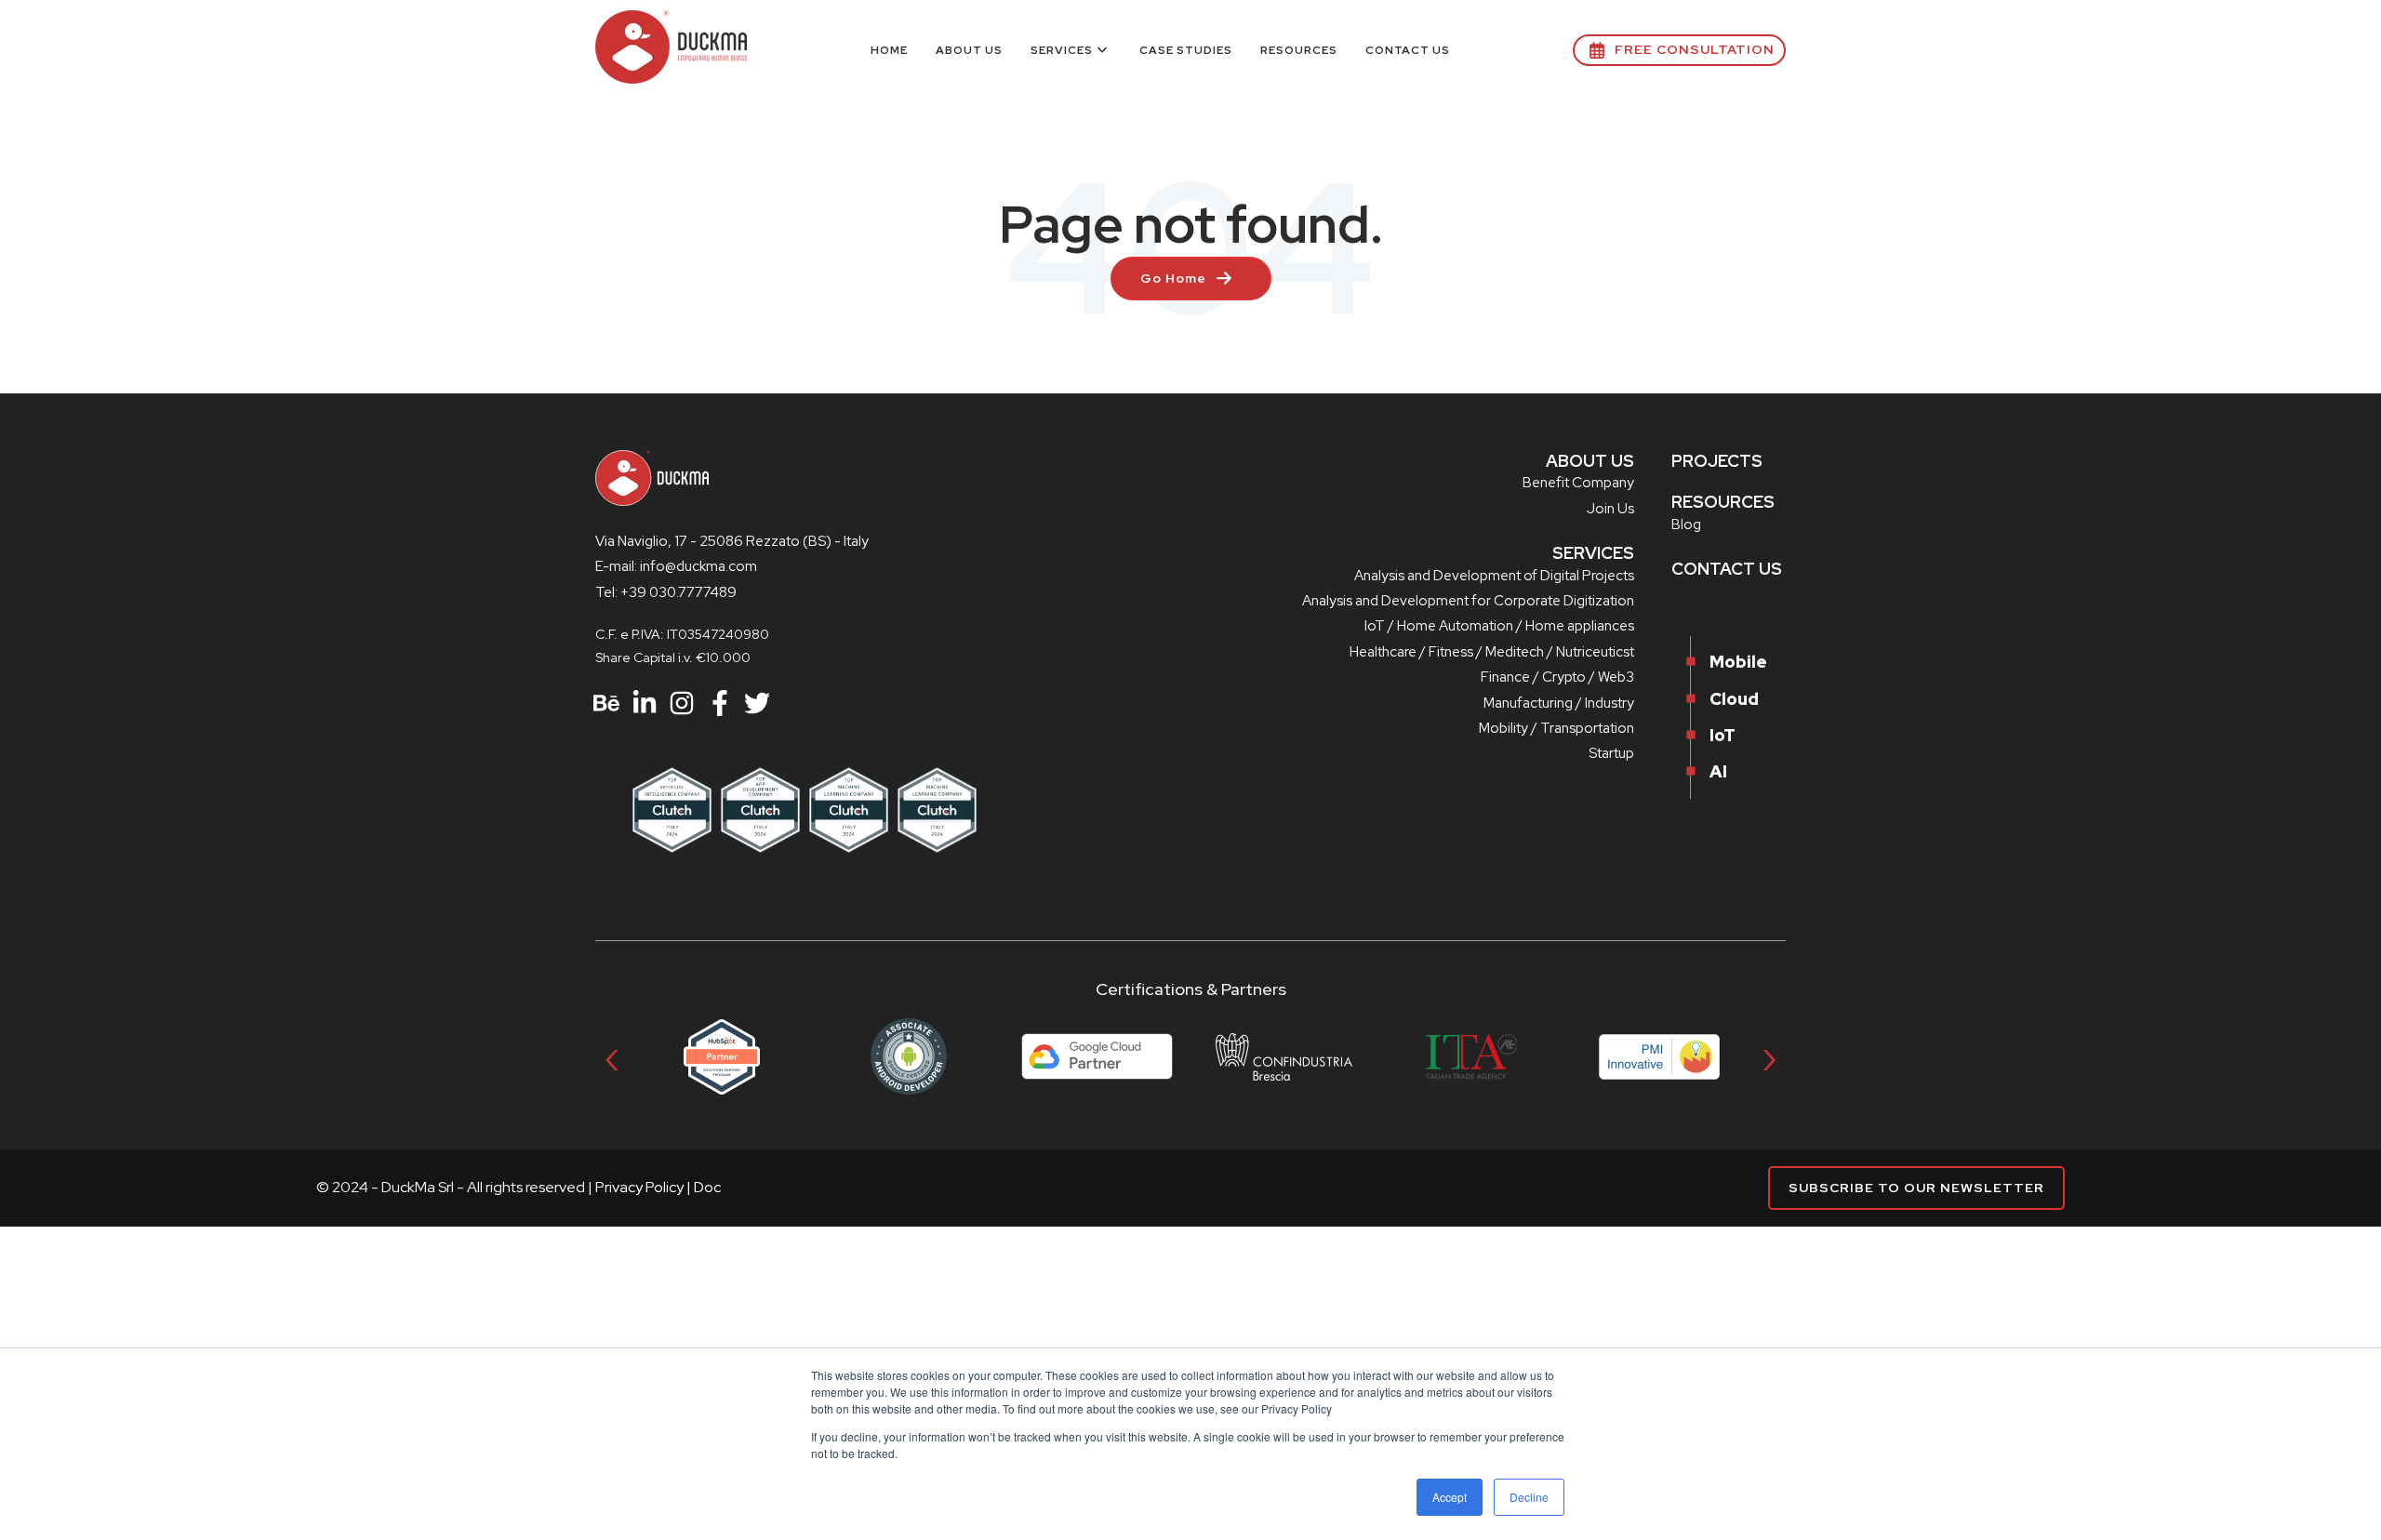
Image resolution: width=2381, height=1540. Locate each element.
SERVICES (1593, 553)
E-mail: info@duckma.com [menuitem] (676, 566)
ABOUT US (1590, 461)
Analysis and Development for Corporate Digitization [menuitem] (1468, 601)
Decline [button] (1529, 1497)
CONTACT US (1727, 569)
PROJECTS (1717, 461)
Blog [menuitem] (1686, 524)
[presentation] (612, 1057)
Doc (707, 1187)
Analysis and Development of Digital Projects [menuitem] (1494, 576)
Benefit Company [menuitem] (1578, 483)
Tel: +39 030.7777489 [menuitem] (666, 592)
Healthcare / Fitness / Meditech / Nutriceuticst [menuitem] (1492, 652)
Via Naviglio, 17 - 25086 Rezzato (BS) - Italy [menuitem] (732, 541)
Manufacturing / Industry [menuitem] (1559, 703)
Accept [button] (1450, 1497)
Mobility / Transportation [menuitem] (1556, 728)
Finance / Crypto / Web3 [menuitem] (1557, 677)
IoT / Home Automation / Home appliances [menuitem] (1499, 626)
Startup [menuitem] (1611, 753)
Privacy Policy (639, 1187)
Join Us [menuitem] (1610, 509)
